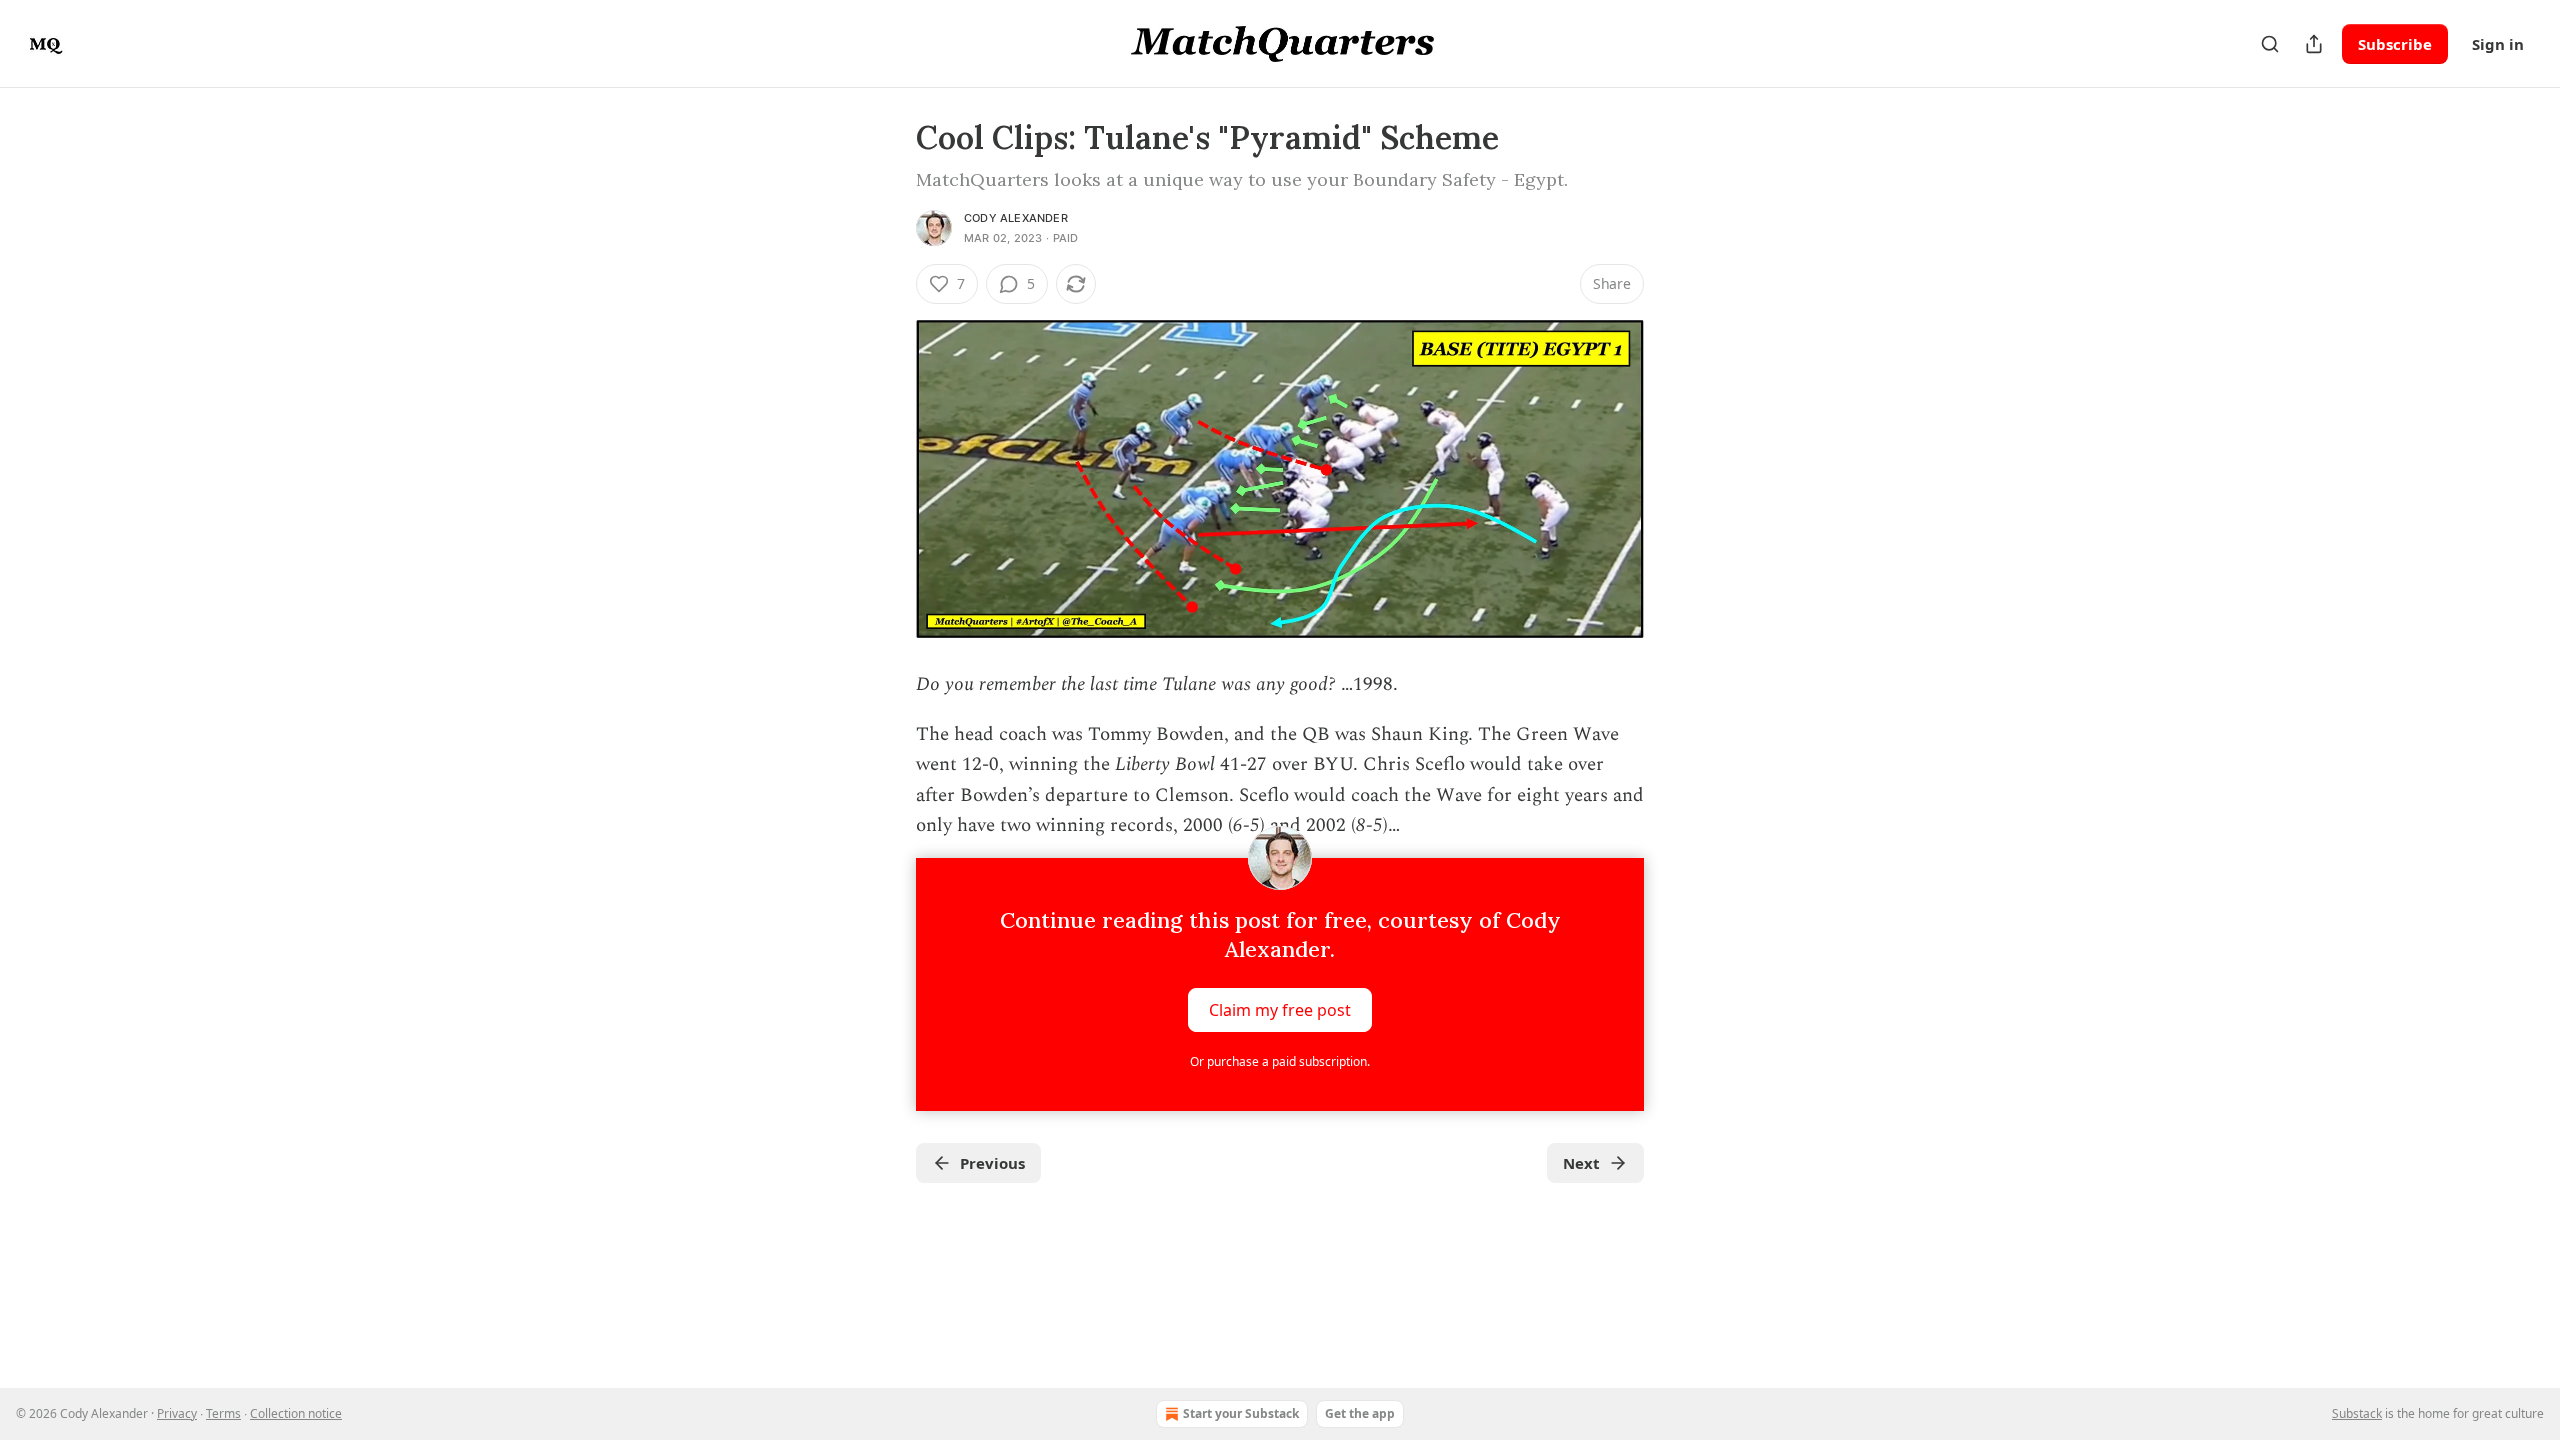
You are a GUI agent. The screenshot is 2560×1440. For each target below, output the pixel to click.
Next (1581, 1163)
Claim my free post (1280, 1009)
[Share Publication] (2314, 44)
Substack (2357, 1413)
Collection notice (296, 1413)
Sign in (2498, 44)
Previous (992, 1163)
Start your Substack (1241, 1413)
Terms (223, 1413)
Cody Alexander (1016, 218)
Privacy (177, 1413)
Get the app (1360, 1413)
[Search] (2270, 44)
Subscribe (2395, 44)
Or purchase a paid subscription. (1280, 1061)
